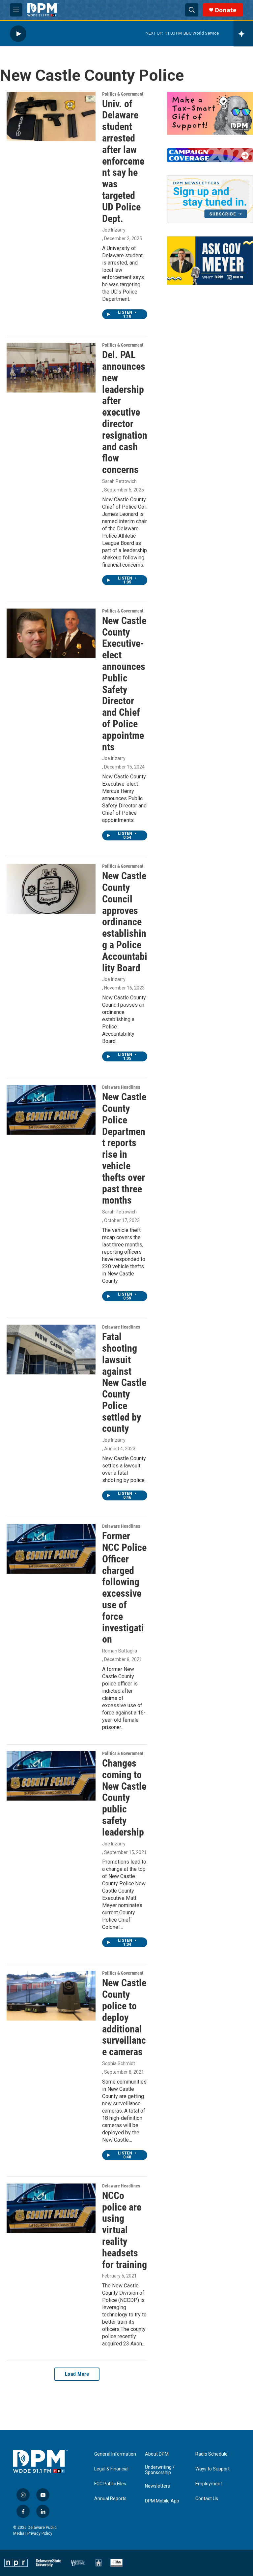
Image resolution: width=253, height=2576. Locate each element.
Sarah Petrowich (119, 481)
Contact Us (207, 2499)
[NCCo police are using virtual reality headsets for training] (51, 2208)
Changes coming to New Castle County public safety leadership (124, 1798)
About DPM (157, 2454)
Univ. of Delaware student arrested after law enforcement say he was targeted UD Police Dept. (123, 161)
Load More (77, 2374)
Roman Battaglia (120, 1651)
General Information (115, 2454)
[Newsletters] (210, 199)
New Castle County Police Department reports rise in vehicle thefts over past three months (124, 1148)
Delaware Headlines (121, 1087)
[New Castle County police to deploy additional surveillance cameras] (51, 1995)
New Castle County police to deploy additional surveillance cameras (124, 2017)
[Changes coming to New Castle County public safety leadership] (51, 1776)
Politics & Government (123, 94)
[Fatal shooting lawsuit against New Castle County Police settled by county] (51, 1349)
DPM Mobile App (162, 2501)
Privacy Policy (40, 2533)
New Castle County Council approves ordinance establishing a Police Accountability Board (125, 922)
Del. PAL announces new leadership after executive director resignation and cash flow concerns (125, 412)
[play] (18, 33)
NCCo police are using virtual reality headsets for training (125, 2230)
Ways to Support (212, 2469)
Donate (226, 10)
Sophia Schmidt (119, 2063)
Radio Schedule (211, 2454)
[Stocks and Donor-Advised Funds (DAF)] (210, 113)
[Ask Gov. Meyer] (210, 260)
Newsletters (157, 2486)
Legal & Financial (111, 2469)
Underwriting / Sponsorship (160, 2470)
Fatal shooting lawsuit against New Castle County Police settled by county (124, 1382)
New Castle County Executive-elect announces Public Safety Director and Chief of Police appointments (124, 684)
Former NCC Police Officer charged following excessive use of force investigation (124, 1587)
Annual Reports (110, 2499)
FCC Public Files (110, 2484)
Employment (209, 2484)
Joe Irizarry (114, 230)
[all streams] (243, 34)
